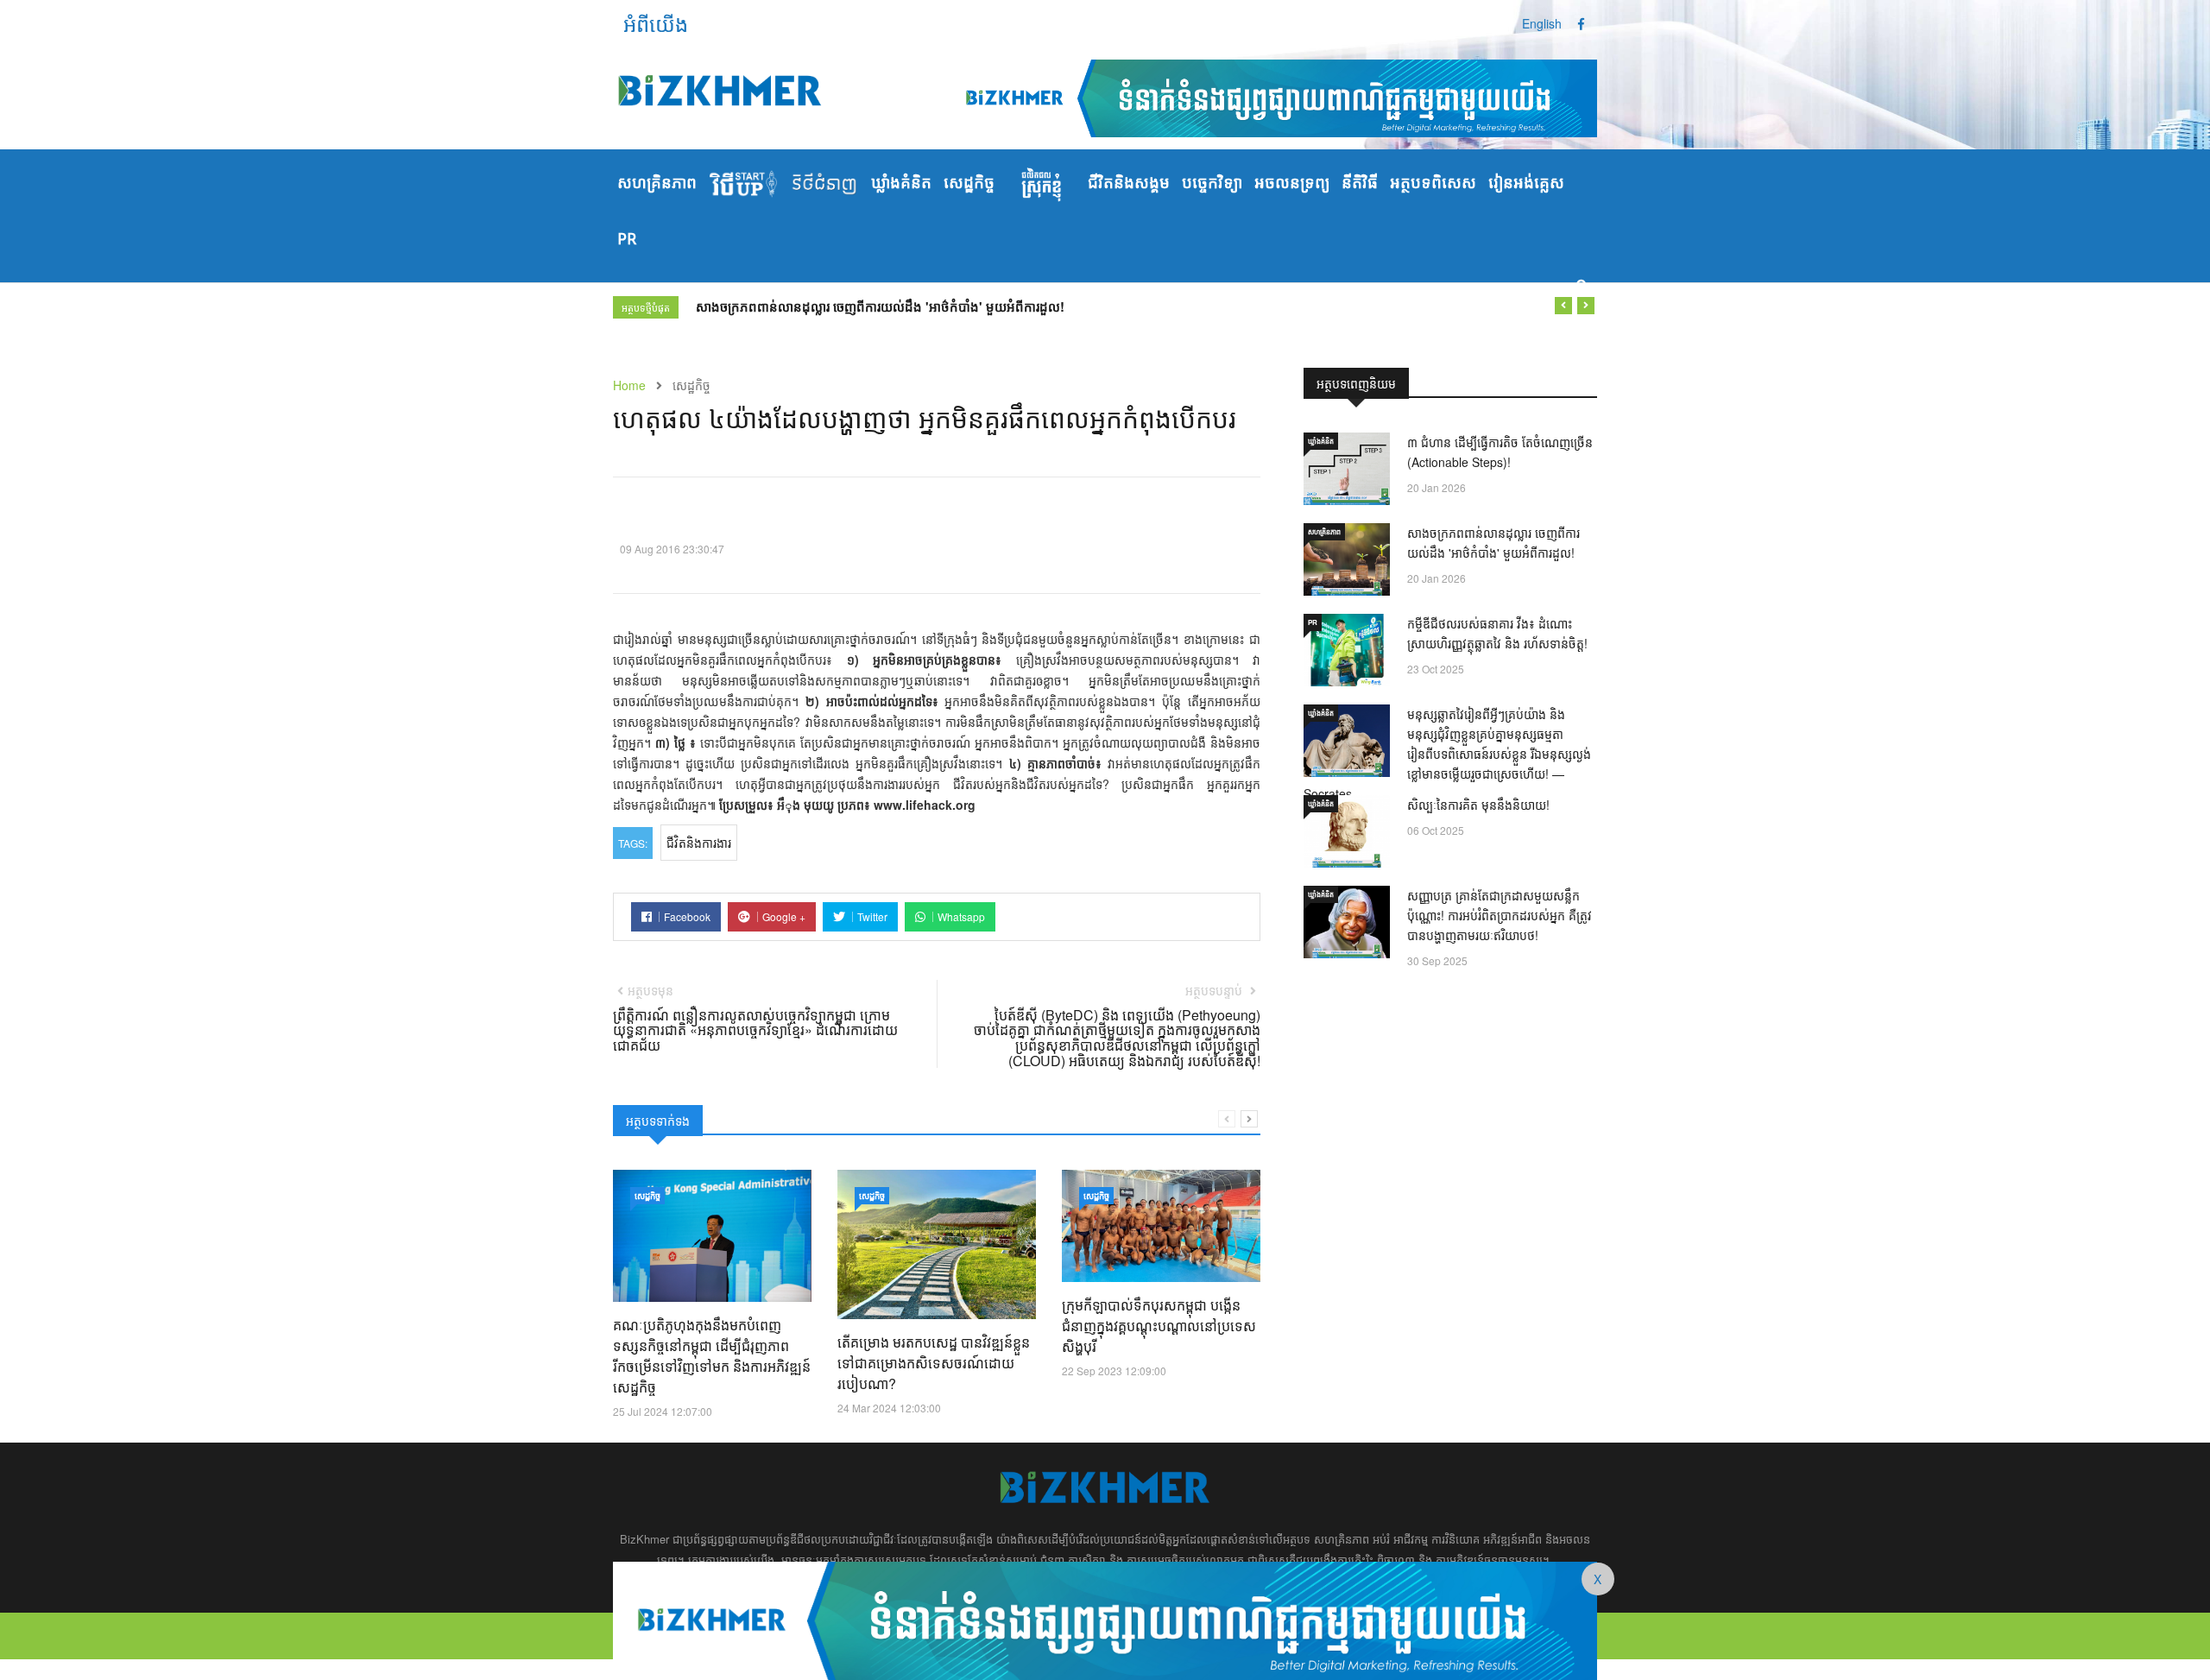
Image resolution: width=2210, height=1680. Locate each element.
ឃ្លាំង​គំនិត (901, 184)
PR (627, 240)
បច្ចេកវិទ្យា (1212, 184)
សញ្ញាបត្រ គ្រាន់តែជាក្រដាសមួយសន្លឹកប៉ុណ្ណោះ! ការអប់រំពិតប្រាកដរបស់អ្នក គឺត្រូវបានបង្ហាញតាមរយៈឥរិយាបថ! (1500, 915)
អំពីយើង (656, 23)
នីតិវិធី (1360, 184)
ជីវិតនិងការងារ (699, 843)
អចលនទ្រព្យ (1292, 184)
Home (629, 385)
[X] (1105, 1619)
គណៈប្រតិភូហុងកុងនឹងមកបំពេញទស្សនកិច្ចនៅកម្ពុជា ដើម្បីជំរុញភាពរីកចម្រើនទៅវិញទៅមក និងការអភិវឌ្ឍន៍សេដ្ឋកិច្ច (712, 1356)
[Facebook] (1581, 23)
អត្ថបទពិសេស (1433, 184)
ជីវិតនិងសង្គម (1129, 184)
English (1542, 23)
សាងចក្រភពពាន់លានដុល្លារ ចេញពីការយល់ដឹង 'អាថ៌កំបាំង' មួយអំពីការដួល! (880, 306)
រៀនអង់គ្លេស (1526, 184)
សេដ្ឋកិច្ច (969, 184)
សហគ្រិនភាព (657, 184)
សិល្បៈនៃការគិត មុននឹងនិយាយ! (1478, 805)
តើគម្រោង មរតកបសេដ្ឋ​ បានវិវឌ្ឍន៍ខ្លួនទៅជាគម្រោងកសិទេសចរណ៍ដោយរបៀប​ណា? (934, 1363)
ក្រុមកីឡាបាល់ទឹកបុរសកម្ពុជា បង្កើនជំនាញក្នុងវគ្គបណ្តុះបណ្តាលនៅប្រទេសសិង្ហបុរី (1159, 1326)
